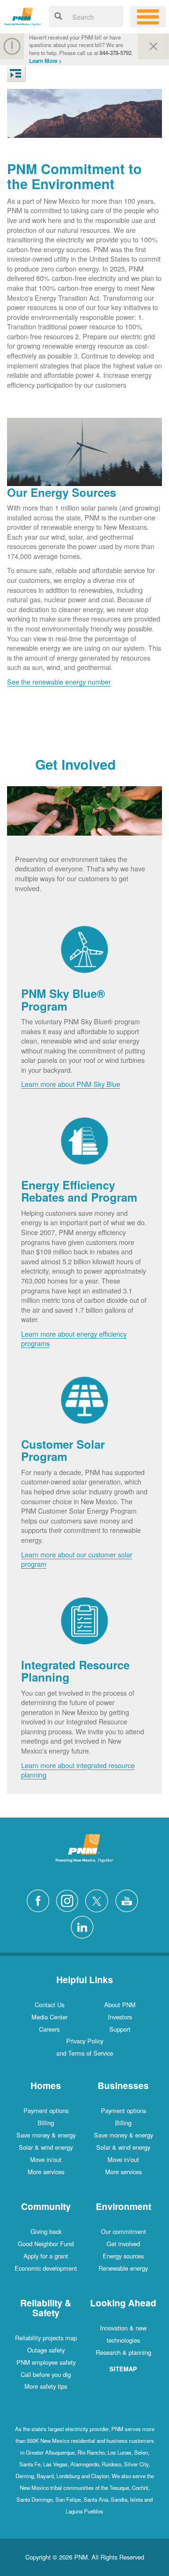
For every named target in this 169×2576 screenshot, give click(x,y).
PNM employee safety (46, 2362)
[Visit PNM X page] (99, 1900)
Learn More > (46, 61)
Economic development (46, 2268)
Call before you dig (46, 2374)
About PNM (120, 2005)
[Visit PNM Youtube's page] (129, 1900)
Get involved (123, 2244)
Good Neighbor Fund (46, 2244)
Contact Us (50, 2005)
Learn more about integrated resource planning (78, 1770)
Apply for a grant (46, 2256)
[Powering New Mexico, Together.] (23, 15)
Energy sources (123, 2256)
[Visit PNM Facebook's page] (40, 1900)
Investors (120, 2017)
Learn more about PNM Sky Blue (71, 1084)
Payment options (46, 2110)
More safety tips (46, 2386)
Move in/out (46, 2159)
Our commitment (123, 2231)
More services (46, 2172)
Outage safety (46, 2350)
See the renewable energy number (59, 682)
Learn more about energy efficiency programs (74, 1339)
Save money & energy (46, 2135)
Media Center (50, 2017)
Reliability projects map (46, 2338)
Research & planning (123, 2352)
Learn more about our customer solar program (77, 1559)
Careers (49, 2029)
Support (120, 2029)
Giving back (46, 2231)
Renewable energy (123, 2268)
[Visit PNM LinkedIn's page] (84, 1926)
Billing (46, 2123)
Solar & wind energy (46, 2147)
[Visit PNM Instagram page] (69, 1900)
